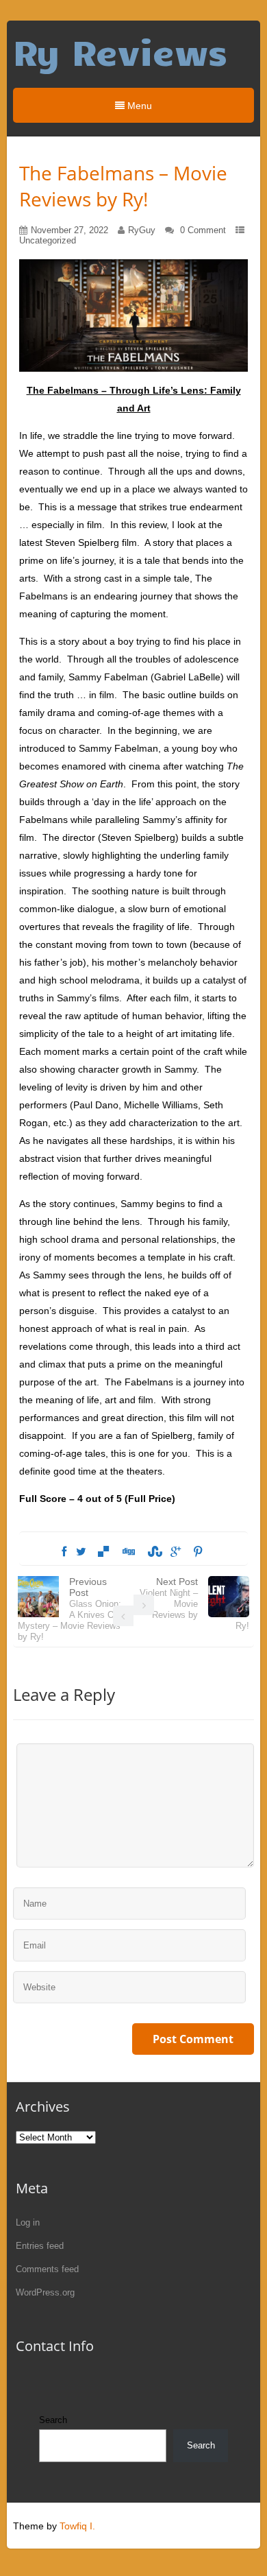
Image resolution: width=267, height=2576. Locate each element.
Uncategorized (48, 240)
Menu (138, 106)
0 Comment (203, 230)
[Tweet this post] (81, 1552)
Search (53, 2420)
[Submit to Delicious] (103, 1552)
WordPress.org (45, 2292)
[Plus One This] (176, 1552)
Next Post (194, 1603)
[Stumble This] (153, 1552)
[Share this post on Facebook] (64, 1552)
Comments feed (47, 2269)
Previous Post (70, 1609)
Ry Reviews (120, 51)
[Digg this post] (128, 1552)
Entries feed (40, 2246)
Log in (28, 2222)
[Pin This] (198, 1552)
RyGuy (142, 230)
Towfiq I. (77, 2526)
